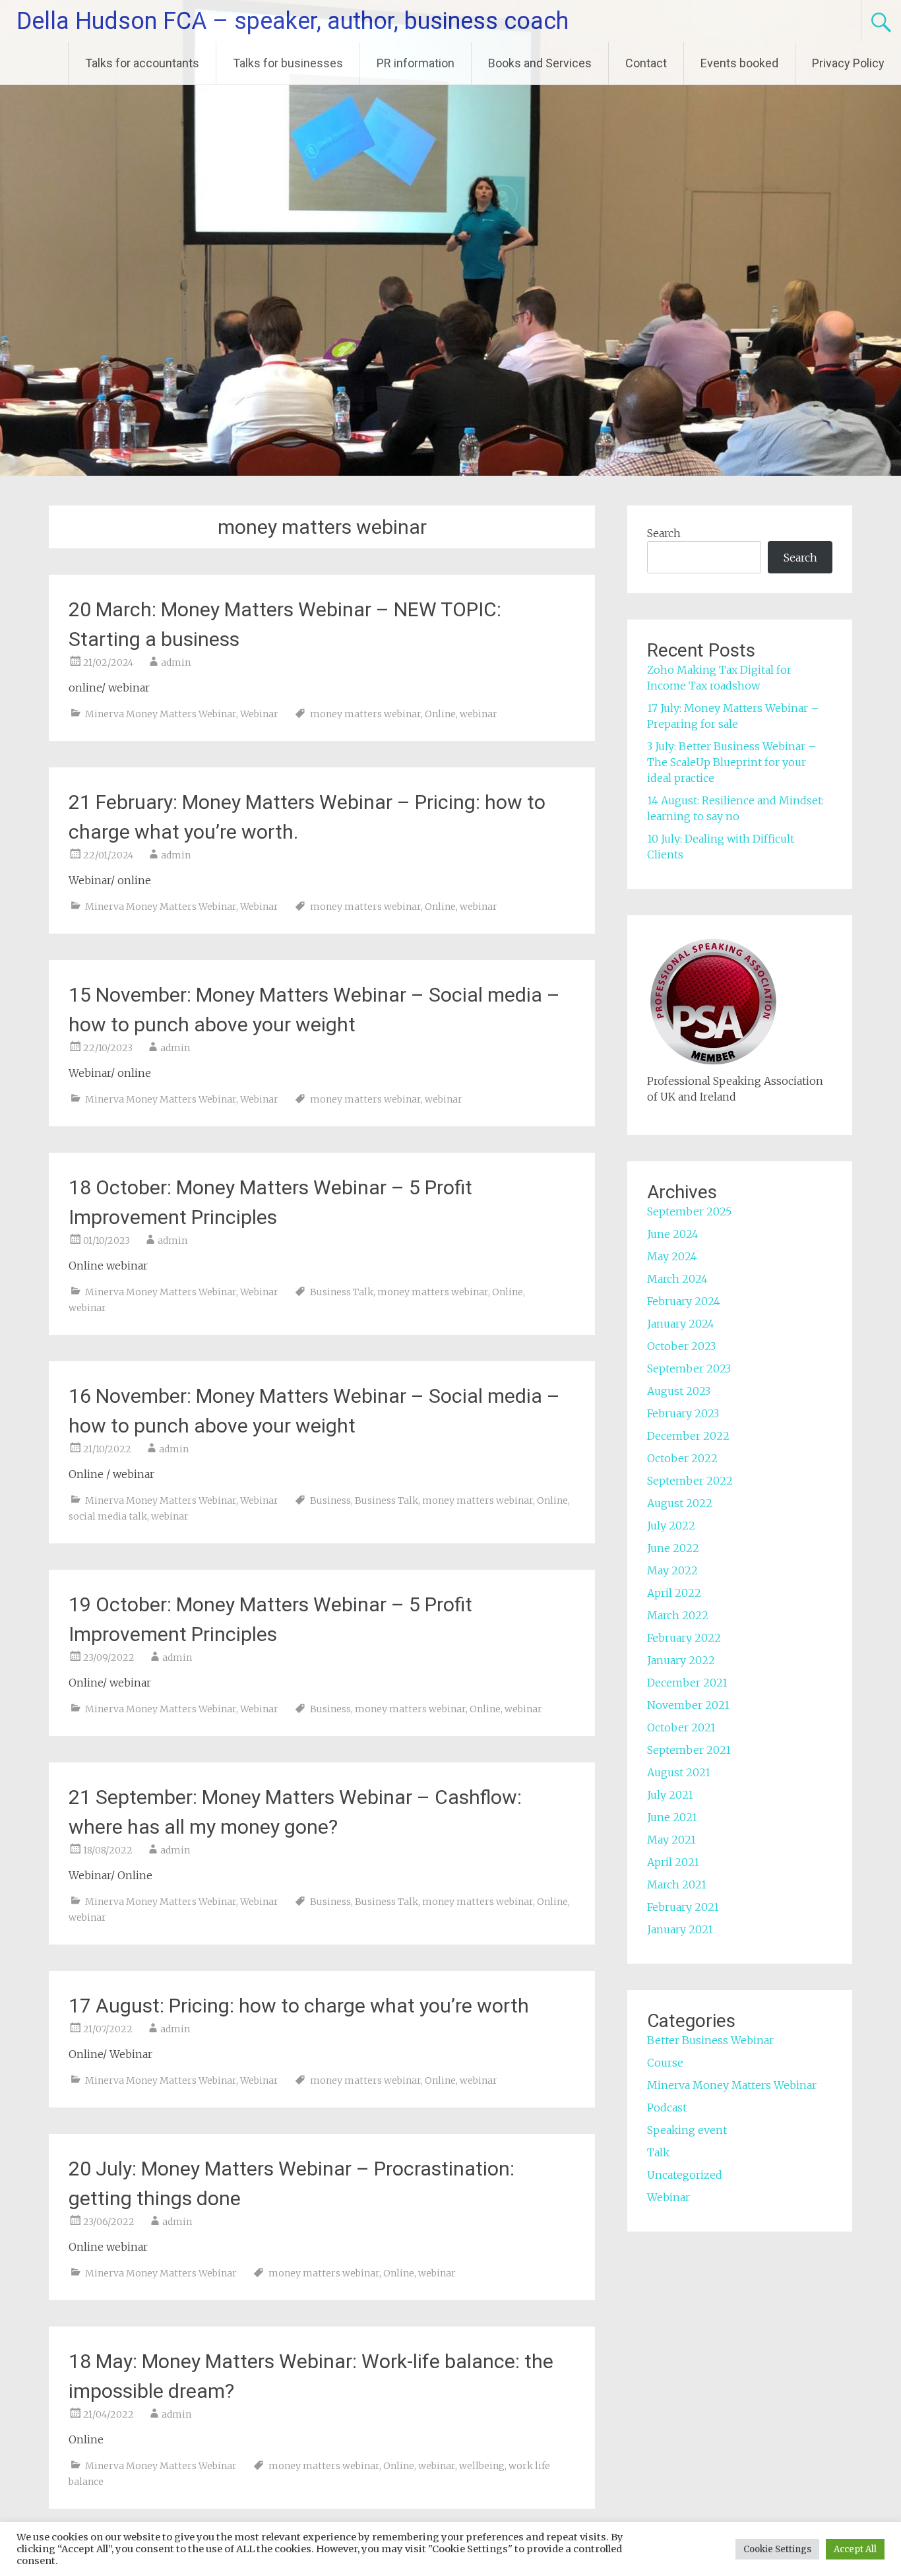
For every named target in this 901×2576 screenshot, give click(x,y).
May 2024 (672, 1256)
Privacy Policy (848, 63)
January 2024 (681, 1324)
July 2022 (671, 1526)
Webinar (259, 714)
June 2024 (673, 1234)
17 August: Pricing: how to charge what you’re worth (301, 2006)
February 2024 (684, 1301)
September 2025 (689, 1211)
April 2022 (674, 1593)
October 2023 (681, 1346)
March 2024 (677, 1279)
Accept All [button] (855, 2549)
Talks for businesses (288, 63)
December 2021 (687, 1683)
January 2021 (680, 1929)
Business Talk (342, 1292)
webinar (479, 714)
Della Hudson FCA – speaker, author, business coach (293, 21)
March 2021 (677, 1884)
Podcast (667, 2108)
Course (665, 2063)
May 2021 (671, 1840)
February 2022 (684, 1638)
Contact (646, 63)
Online (440, 714)
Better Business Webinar (710, 2040)
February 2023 (683, 1413)
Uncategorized (685, 2175)
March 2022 (678, 1615)
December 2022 (688, 1436)
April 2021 (673, 1862)
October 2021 (681, 1727)
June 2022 (673, 1548)
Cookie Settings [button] (777, 2549)
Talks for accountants (142, 63)
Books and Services (540, 63)
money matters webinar (365, 714)
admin (176, 662)
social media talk (108, 1516)
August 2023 (679, 1391)
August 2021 (679, 1772)
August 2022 (680, 1503)
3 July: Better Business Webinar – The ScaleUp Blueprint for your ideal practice (732, 762)
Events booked (739, 63)
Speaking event (687, 2130)
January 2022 (681, 1660)
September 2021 (689, 1750)
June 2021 (672, 1817)
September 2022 (690, 1481)
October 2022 (682, 1458)
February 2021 (683, 1907)
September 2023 (689, 1368)
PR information (416, 63)
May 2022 (672, 1570)
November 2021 (688, 1705)
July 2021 (670, 1795)
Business (330, 1500)
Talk (658, 2152)
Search (664, 533)
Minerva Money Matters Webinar (161, 714)
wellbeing (482, 2466)
